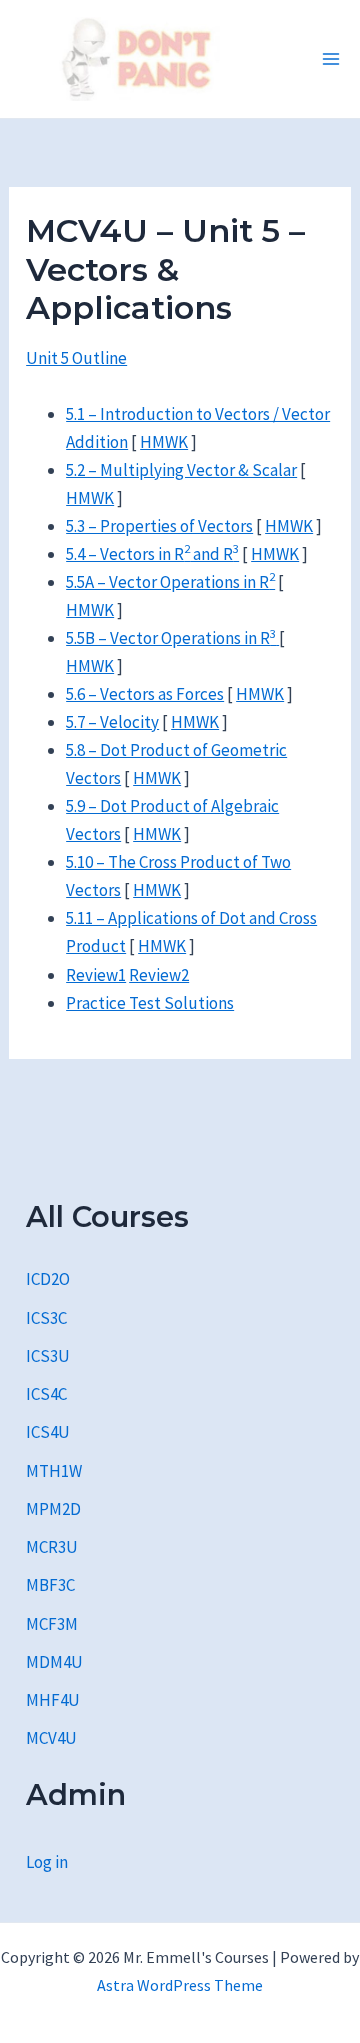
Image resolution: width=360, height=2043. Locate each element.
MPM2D (53, 1509)
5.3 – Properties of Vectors (159, 526)
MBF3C (50, 1585)
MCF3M (52, 1624)
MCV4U (51, 1738)
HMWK (164, 442)
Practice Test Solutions (150, 1003)
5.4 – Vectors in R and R (152, 554)
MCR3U (52, 1547)
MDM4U (54, 1662)
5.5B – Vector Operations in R (171, 638)
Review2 (159, 975)
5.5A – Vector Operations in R (170, 582)
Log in (47, 1862)
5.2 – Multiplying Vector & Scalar (181, 470)
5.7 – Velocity (112, 722)
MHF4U (53, 1700)
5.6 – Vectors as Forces (145, 694)
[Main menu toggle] (331, 59)
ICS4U (48, 1432)
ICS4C (46, 1394)
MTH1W (54, 1471)
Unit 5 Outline (76, 358)
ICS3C (46, 1318)
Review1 (96, 975)
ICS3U (48, 1356)
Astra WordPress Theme (180, 1985)
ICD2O (48, 1279)
